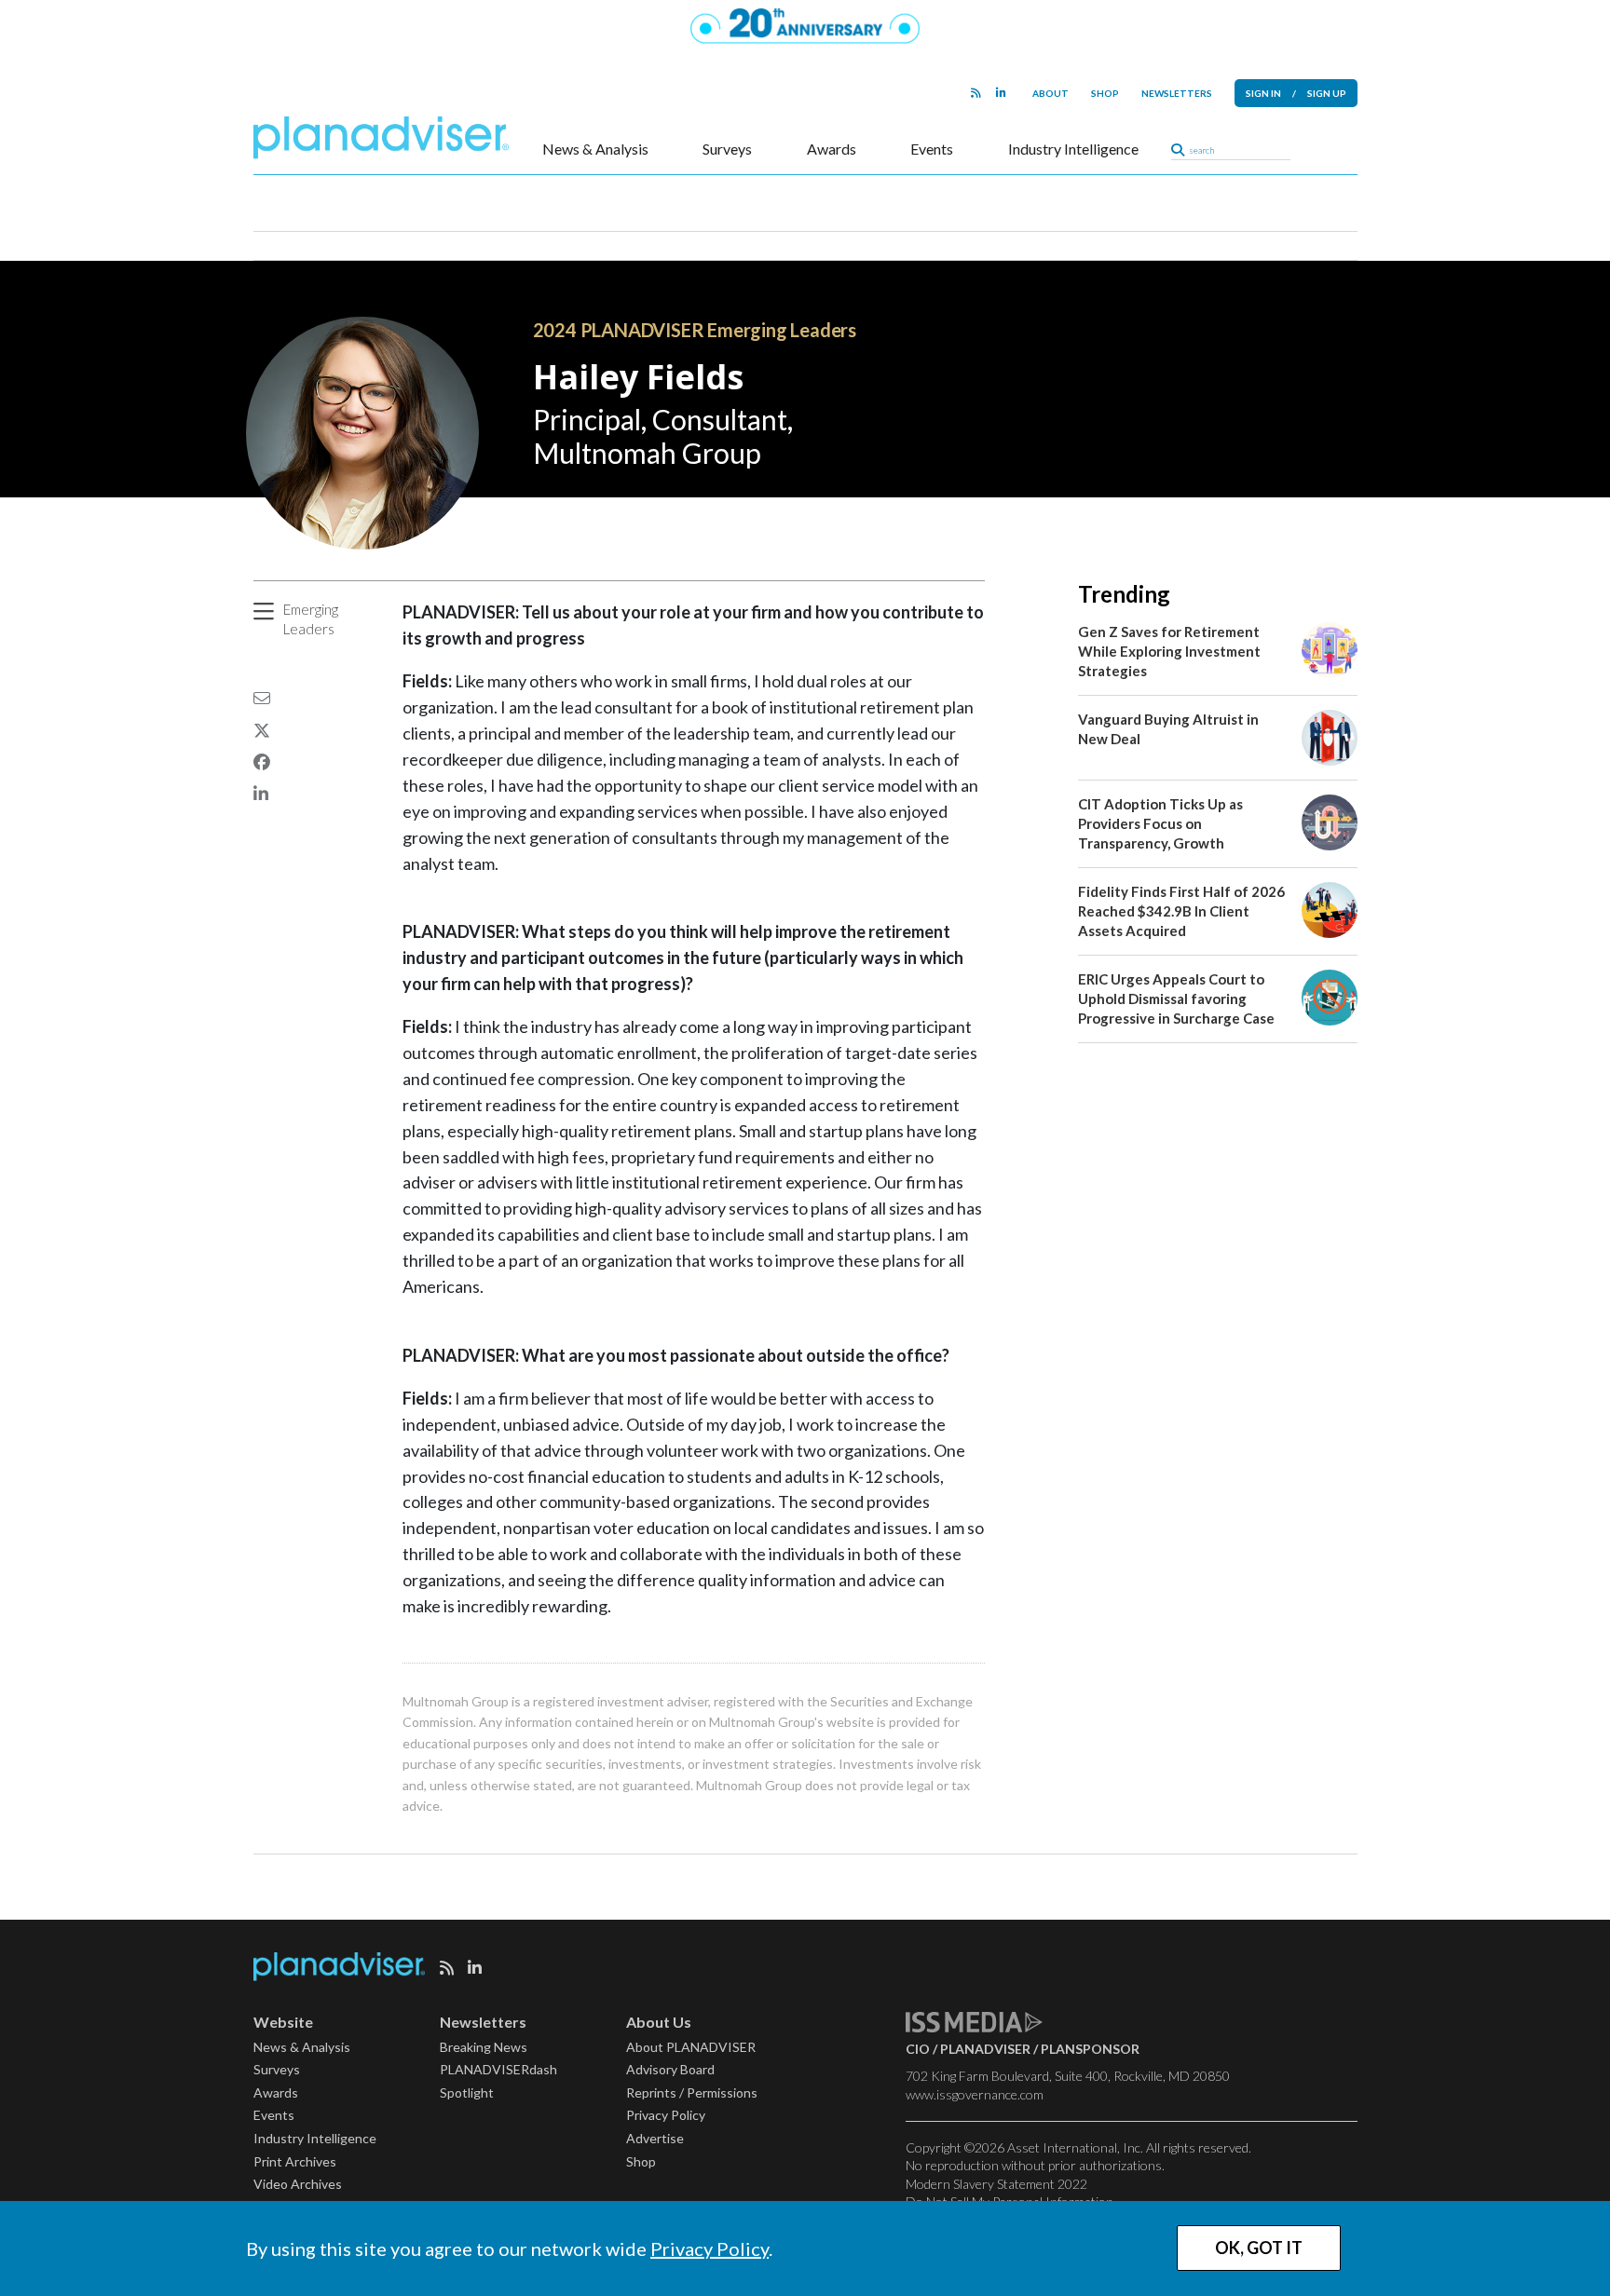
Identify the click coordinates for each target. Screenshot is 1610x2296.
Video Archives (298, 2184)
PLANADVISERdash (498, 2069)
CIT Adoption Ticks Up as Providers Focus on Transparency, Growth (1160, 823)
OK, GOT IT (1259, 2248)
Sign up (1327, 93)
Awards (832, 149)
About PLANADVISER (691, 2047)
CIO (918, 2049)
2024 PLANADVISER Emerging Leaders (695, 330)
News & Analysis (595, 149)
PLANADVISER (985, 2049)
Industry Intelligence (1073, 149)
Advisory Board (670, 2069)
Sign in (1263, 93)
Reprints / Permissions (692, 2092)
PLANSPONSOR (1090, 2049)
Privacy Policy (709, 2248)
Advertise (655, 2138)
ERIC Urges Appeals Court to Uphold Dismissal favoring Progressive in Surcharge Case (1176, 999)
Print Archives (295, 2161)
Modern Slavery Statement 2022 (996, 2184)
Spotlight (467, 2092)
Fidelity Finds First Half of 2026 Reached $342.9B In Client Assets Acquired (1181, 911)
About (1051, 93)
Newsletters (1177, 93)
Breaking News (484, 2047)
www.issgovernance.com (975, 2094)
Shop (1105, 93)
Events (932, 149)
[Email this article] (262, 698)
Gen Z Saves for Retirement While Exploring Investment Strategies (1169, 651)
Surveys (727, 149)
